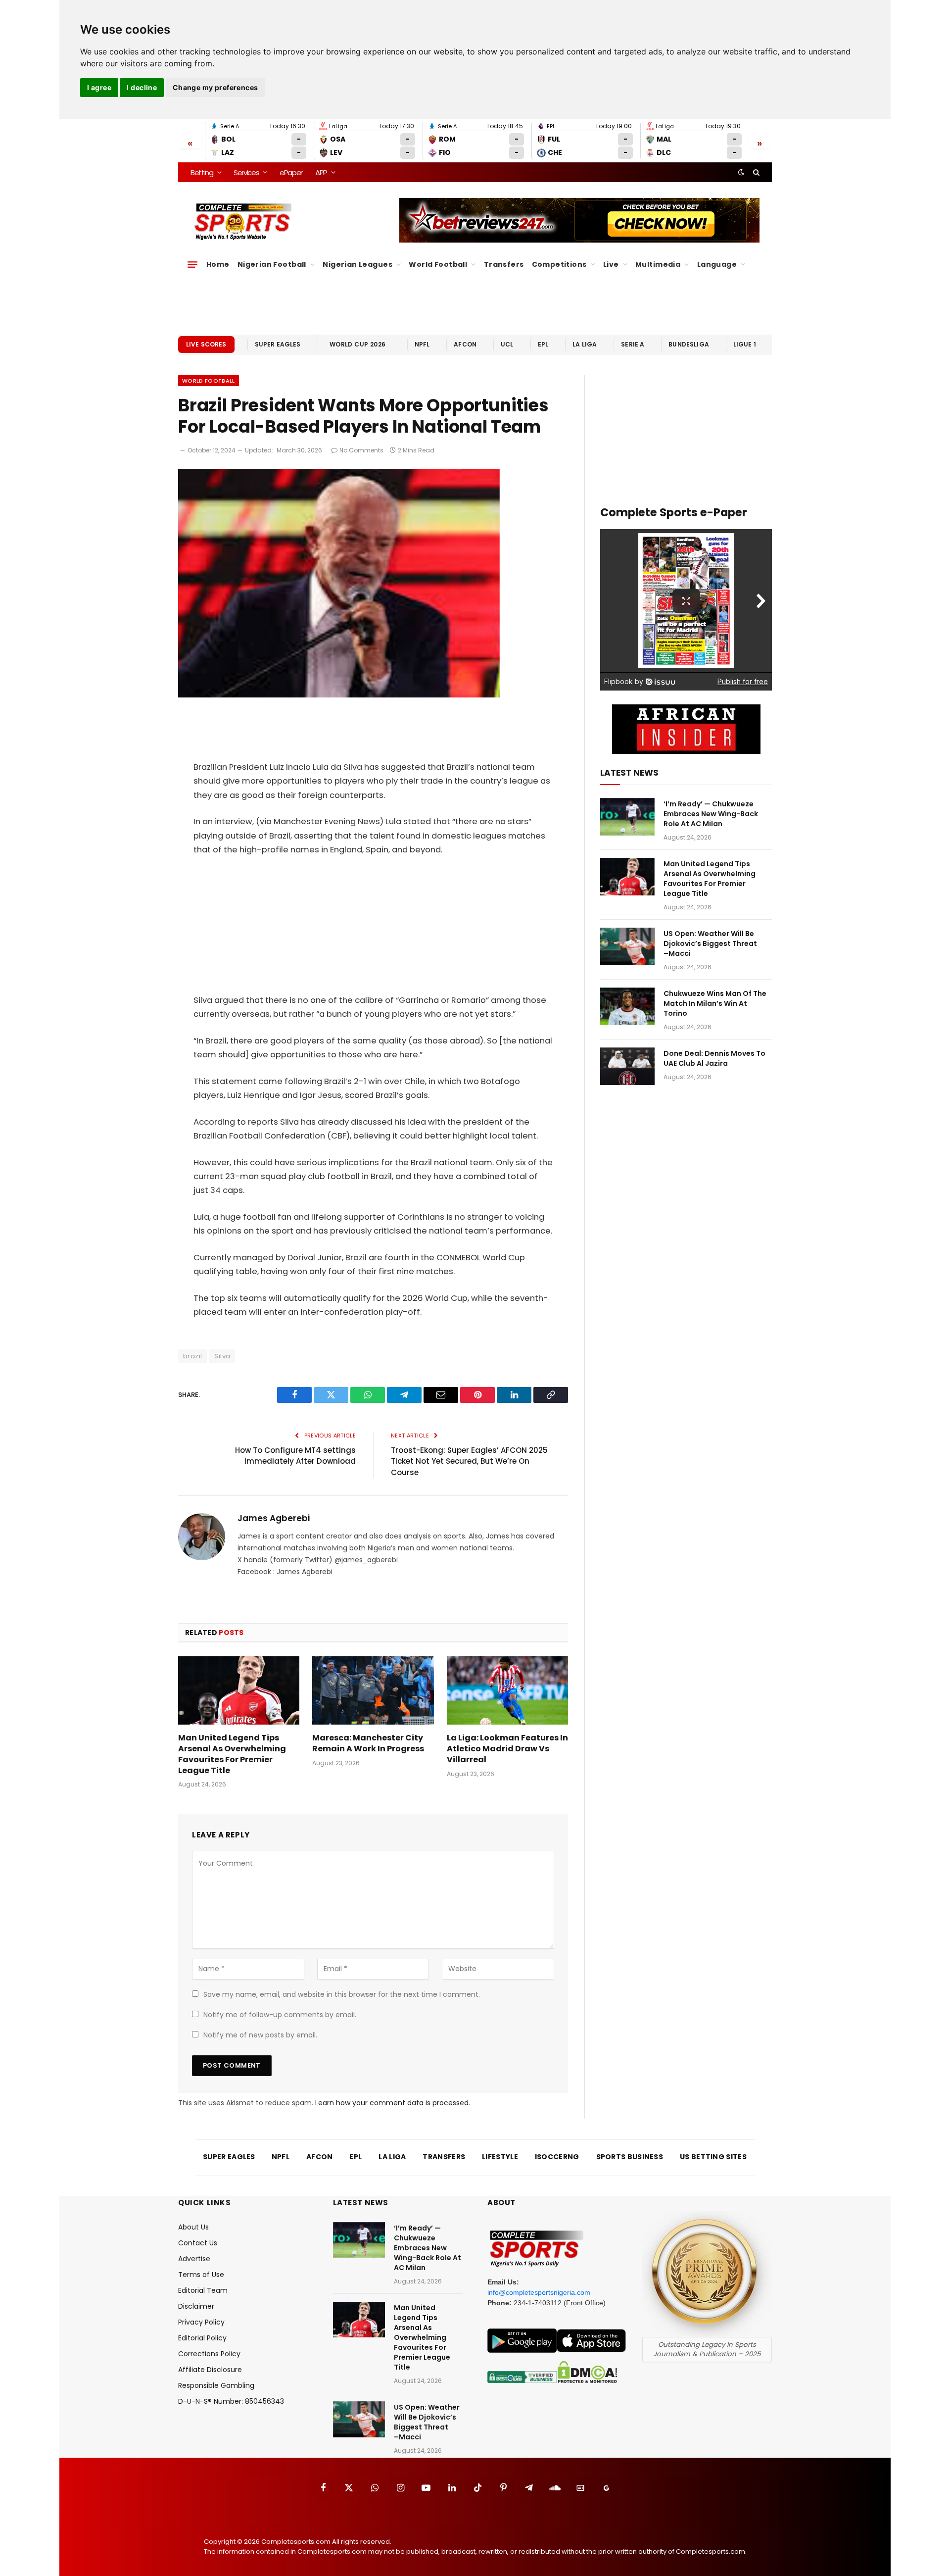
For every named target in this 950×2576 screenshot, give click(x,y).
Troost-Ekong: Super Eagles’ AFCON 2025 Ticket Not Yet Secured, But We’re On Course (469, 1461)
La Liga (585, 344)
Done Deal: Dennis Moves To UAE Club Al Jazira (714, 1058)
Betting (202, 173)
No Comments (361, 450)
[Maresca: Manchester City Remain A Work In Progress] (373, 1690)
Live (611, 264)
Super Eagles (278, 344)
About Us (193, 2227)
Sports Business (630, 2157)
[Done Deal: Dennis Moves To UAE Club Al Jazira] (627, 1066)
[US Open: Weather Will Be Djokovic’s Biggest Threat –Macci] (627, 946)
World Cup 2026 (358, 344)
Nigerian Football (272, 264)
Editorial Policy (202, 2338)
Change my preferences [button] (215, 87)
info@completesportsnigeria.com (539, 2292)
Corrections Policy (209, 2354)
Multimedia (658, 264)
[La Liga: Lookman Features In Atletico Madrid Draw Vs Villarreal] (507, 1690)
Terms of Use (201, 2275)
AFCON (465, 344)
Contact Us (198, 2243)
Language (717, 264)
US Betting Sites (713, 2157)
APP (321, 173)
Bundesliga (689, 344)
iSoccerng (557, 2157)
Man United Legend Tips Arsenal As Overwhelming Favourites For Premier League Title (232, 1754)
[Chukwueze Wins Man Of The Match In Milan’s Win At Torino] (627, 1006)
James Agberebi (274, 1518)
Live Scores (206, 344)
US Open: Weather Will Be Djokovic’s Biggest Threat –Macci (710, 943)
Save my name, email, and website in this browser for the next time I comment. (342, 1994)
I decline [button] (142, 87)
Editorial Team (203, 2290)
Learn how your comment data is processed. (393, 2103)
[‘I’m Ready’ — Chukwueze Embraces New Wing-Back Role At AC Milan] (627, 817)
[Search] (755, 172)
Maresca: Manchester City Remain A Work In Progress (368, 1743)
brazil (192, 1356)
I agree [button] (99, 87)
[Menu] (192, 264)
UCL (507, 344)
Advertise (194, 2259)
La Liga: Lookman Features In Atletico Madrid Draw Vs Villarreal (507, 1749)
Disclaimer (196, 2306)
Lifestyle (500, 2157)
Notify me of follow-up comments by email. (280, 2015)
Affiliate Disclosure (210, 2370)
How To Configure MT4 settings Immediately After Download (295, 1456)
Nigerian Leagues (357, 264)
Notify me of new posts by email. (260, 2035)
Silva (222, 1356)
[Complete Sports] (243, 222)
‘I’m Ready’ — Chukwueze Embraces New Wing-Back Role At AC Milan (711, 814)
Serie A (633, 344)
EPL (543, 344)
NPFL (422, 344)
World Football (438, 264)
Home (218, 264)
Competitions (559, 264)
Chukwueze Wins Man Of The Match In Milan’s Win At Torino (715, 1003)
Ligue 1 (745, 344)
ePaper (291, 173)
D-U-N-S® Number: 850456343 (231, 2401)
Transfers (504, 264)
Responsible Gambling (216, 2385)
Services (246, 173)
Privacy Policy (201, 2322)
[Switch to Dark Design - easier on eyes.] (741, 172)
